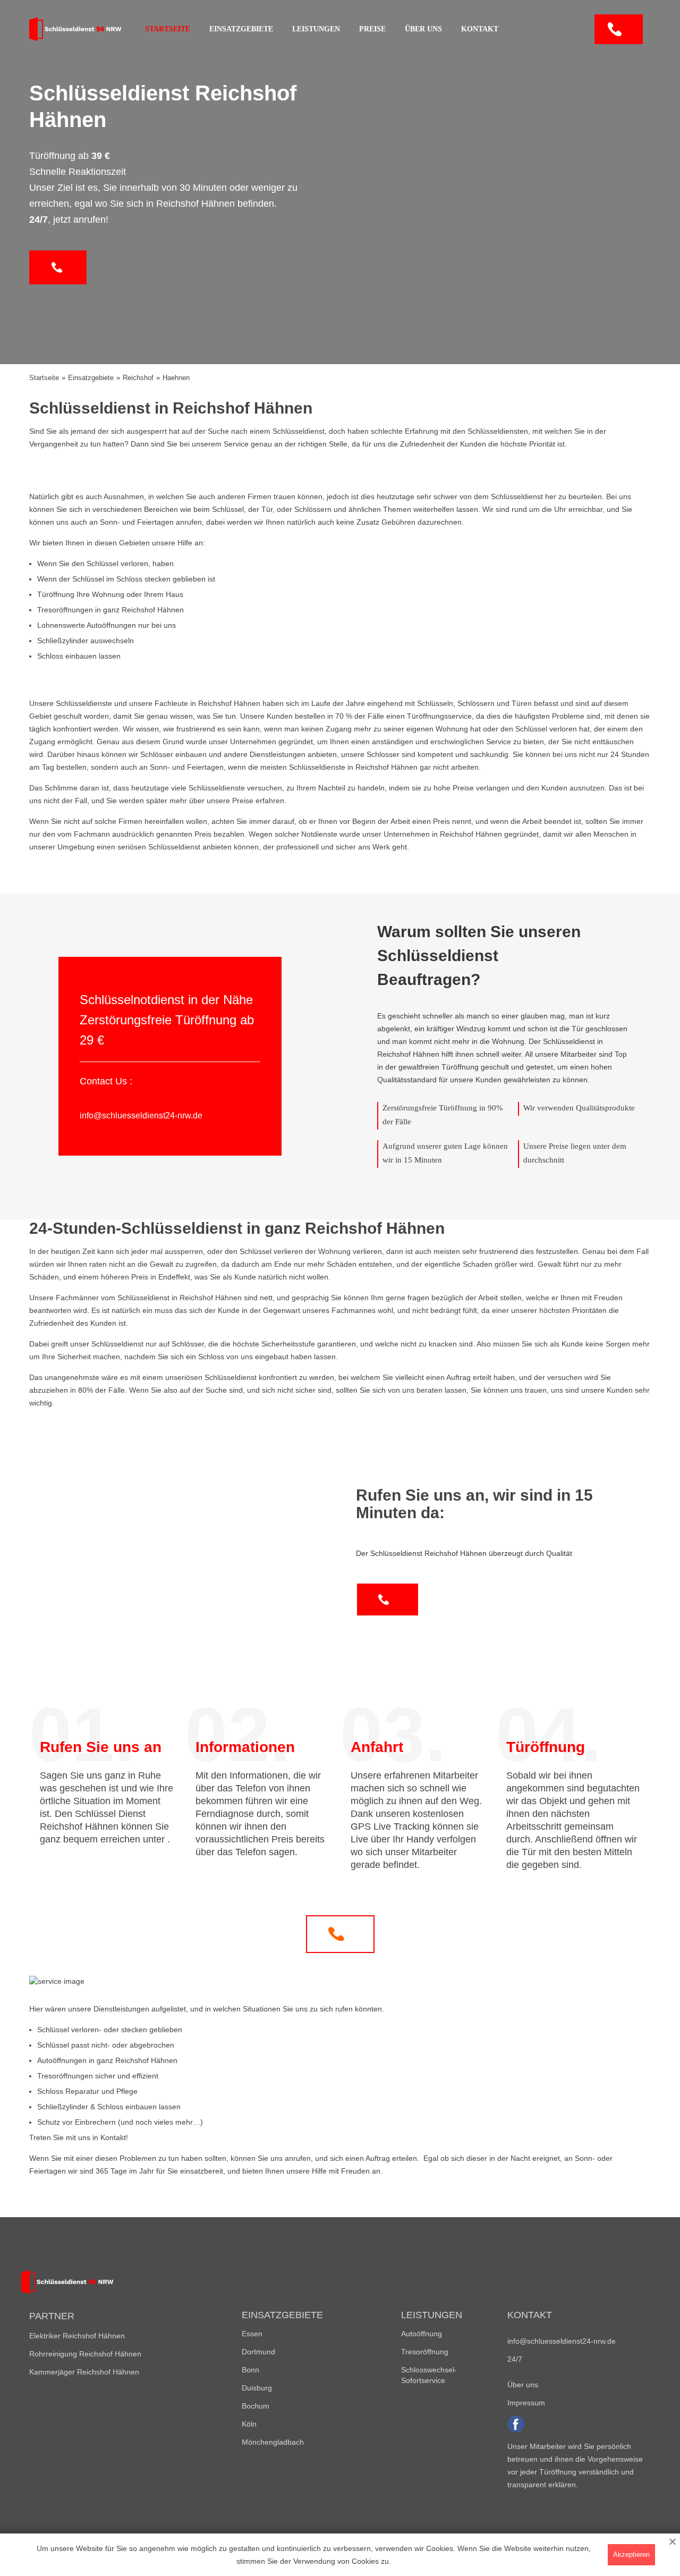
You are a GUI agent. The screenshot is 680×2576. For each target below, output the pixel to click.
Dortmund (258, 2352)
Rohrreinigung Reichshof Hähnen (85, 2354)
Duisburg (257, 2388)
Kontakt (480, 29)
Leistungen (316, 29)
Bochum (256, 2406)
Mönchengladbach (273, 2442)
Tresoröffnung (425, 2352)
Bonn (250, 2370)
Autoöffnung (422, 2334)
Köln (249, 2424)
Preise (372, 29)
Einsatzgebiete (241, 29)
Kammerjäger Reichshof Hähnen (84, 2372)
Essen (252, 2334)
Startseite (168, 29)
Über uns (423, 29)
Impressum (526, 2403)
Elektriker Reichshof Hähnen (77, 2336)
